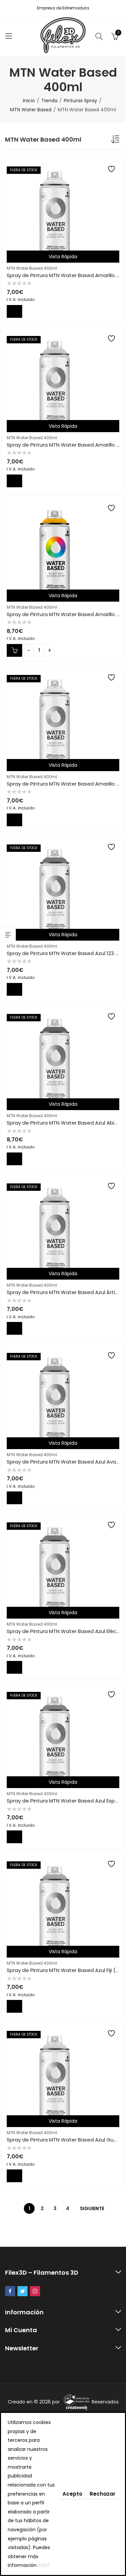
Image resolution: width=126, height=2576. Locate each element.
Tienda (49, 101)
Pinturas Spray (80, 101)
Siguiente (92, 2208)
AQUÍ (44, 2565)
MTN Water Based (31, 110)
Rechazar (102, 2494)
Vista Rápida (63, 257)
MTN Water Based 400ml (32, 268)
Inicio (29, 101)
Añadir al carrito (14, 650)
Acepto (72, 2494)
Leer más (14, 311)
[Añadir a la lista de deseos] (112, 169)
